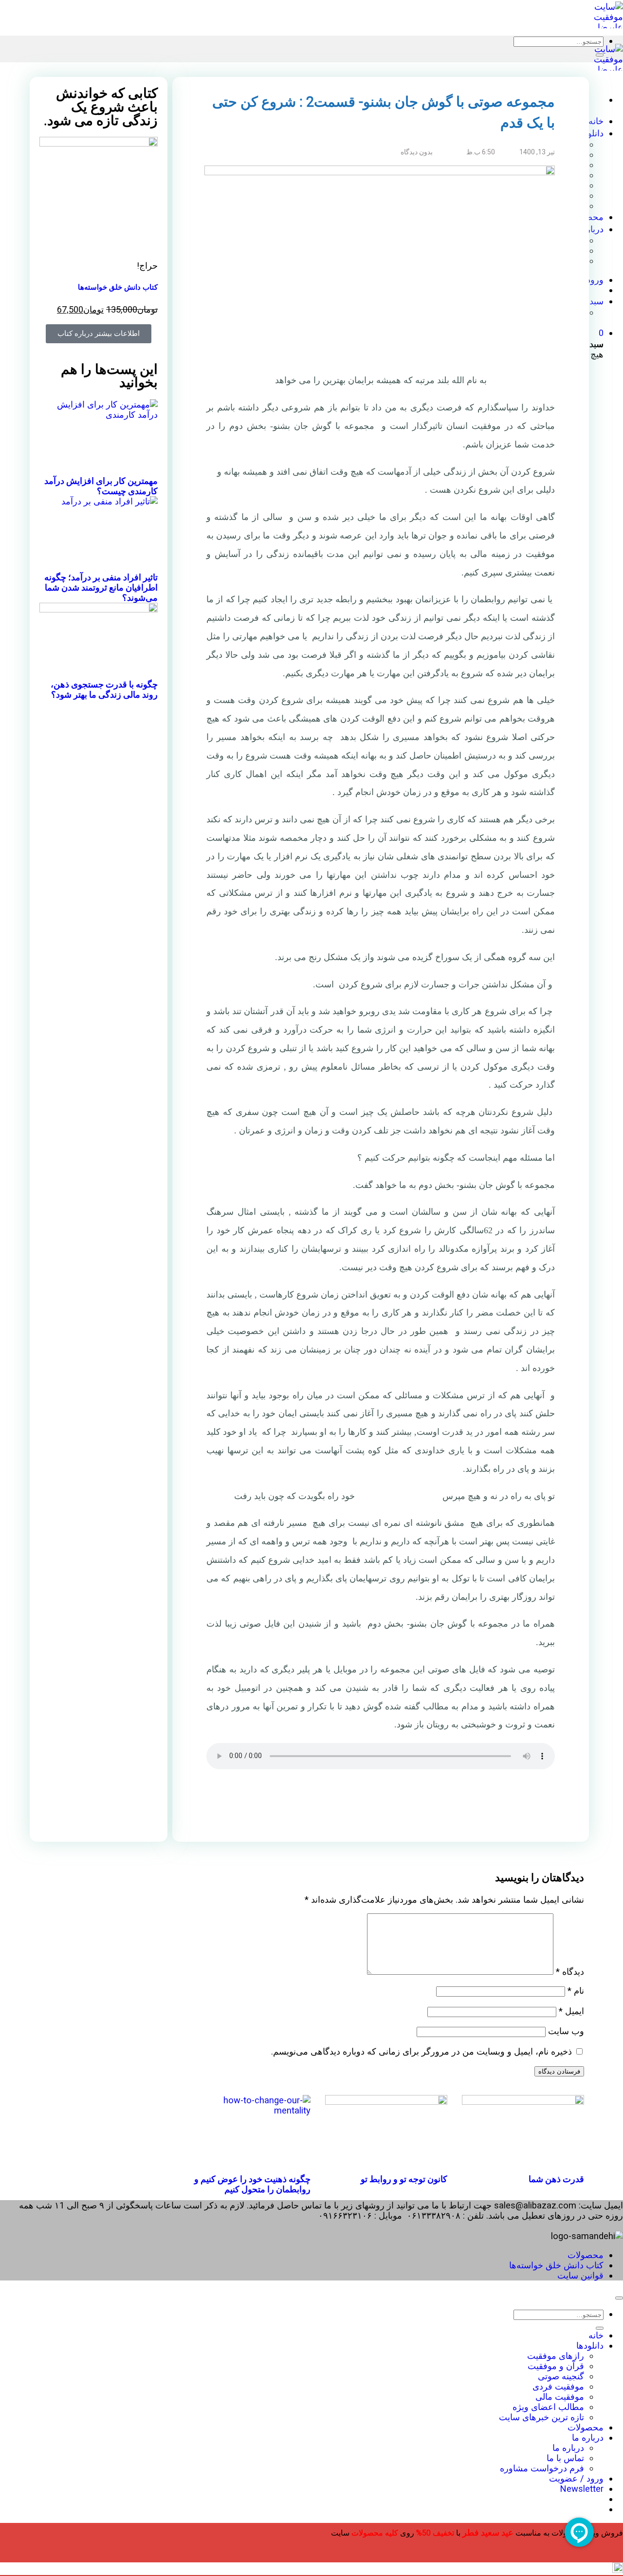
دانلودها (590, 2345)
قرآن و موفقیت (556, 2366)
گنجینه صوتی (561, 2376)
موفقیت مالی (560, 2397)
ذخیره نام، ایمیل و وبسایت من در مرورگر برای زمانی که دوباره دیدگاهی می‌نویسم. (421, 2051)
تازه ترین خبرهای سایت (541, 2417)
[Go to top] (619, 2298)
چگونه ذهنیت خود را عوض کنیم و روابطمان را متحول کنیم (252, 2184)
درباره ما (588, 2437)
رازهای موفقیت (556, 2356)
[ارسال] (600, 55)
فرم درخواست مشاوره (542, 2468)
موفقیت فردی (558, 2386)
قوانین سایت (580, 2275)
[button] (527, 1813)
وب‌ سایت (566, 2031)
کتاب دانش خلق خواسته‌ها (118, 287)
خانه (596, 2335)
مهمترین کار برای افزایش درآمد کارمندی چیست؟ (101, 486)
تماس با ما (565, 2458)
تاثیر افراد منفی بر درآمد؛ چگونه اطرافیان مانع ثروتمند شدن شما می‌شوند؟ (101, 587)
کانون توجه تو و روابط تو (404, 2179)
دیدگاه (570, 1972)
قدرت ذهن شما (556, 2179)
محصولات (586, 2255)
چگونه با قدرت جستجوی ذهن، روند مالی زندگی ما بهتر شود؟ (104, 689)
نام (576, 1991)
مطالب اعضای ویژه (548, 2407)
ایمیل (571, 2011)
